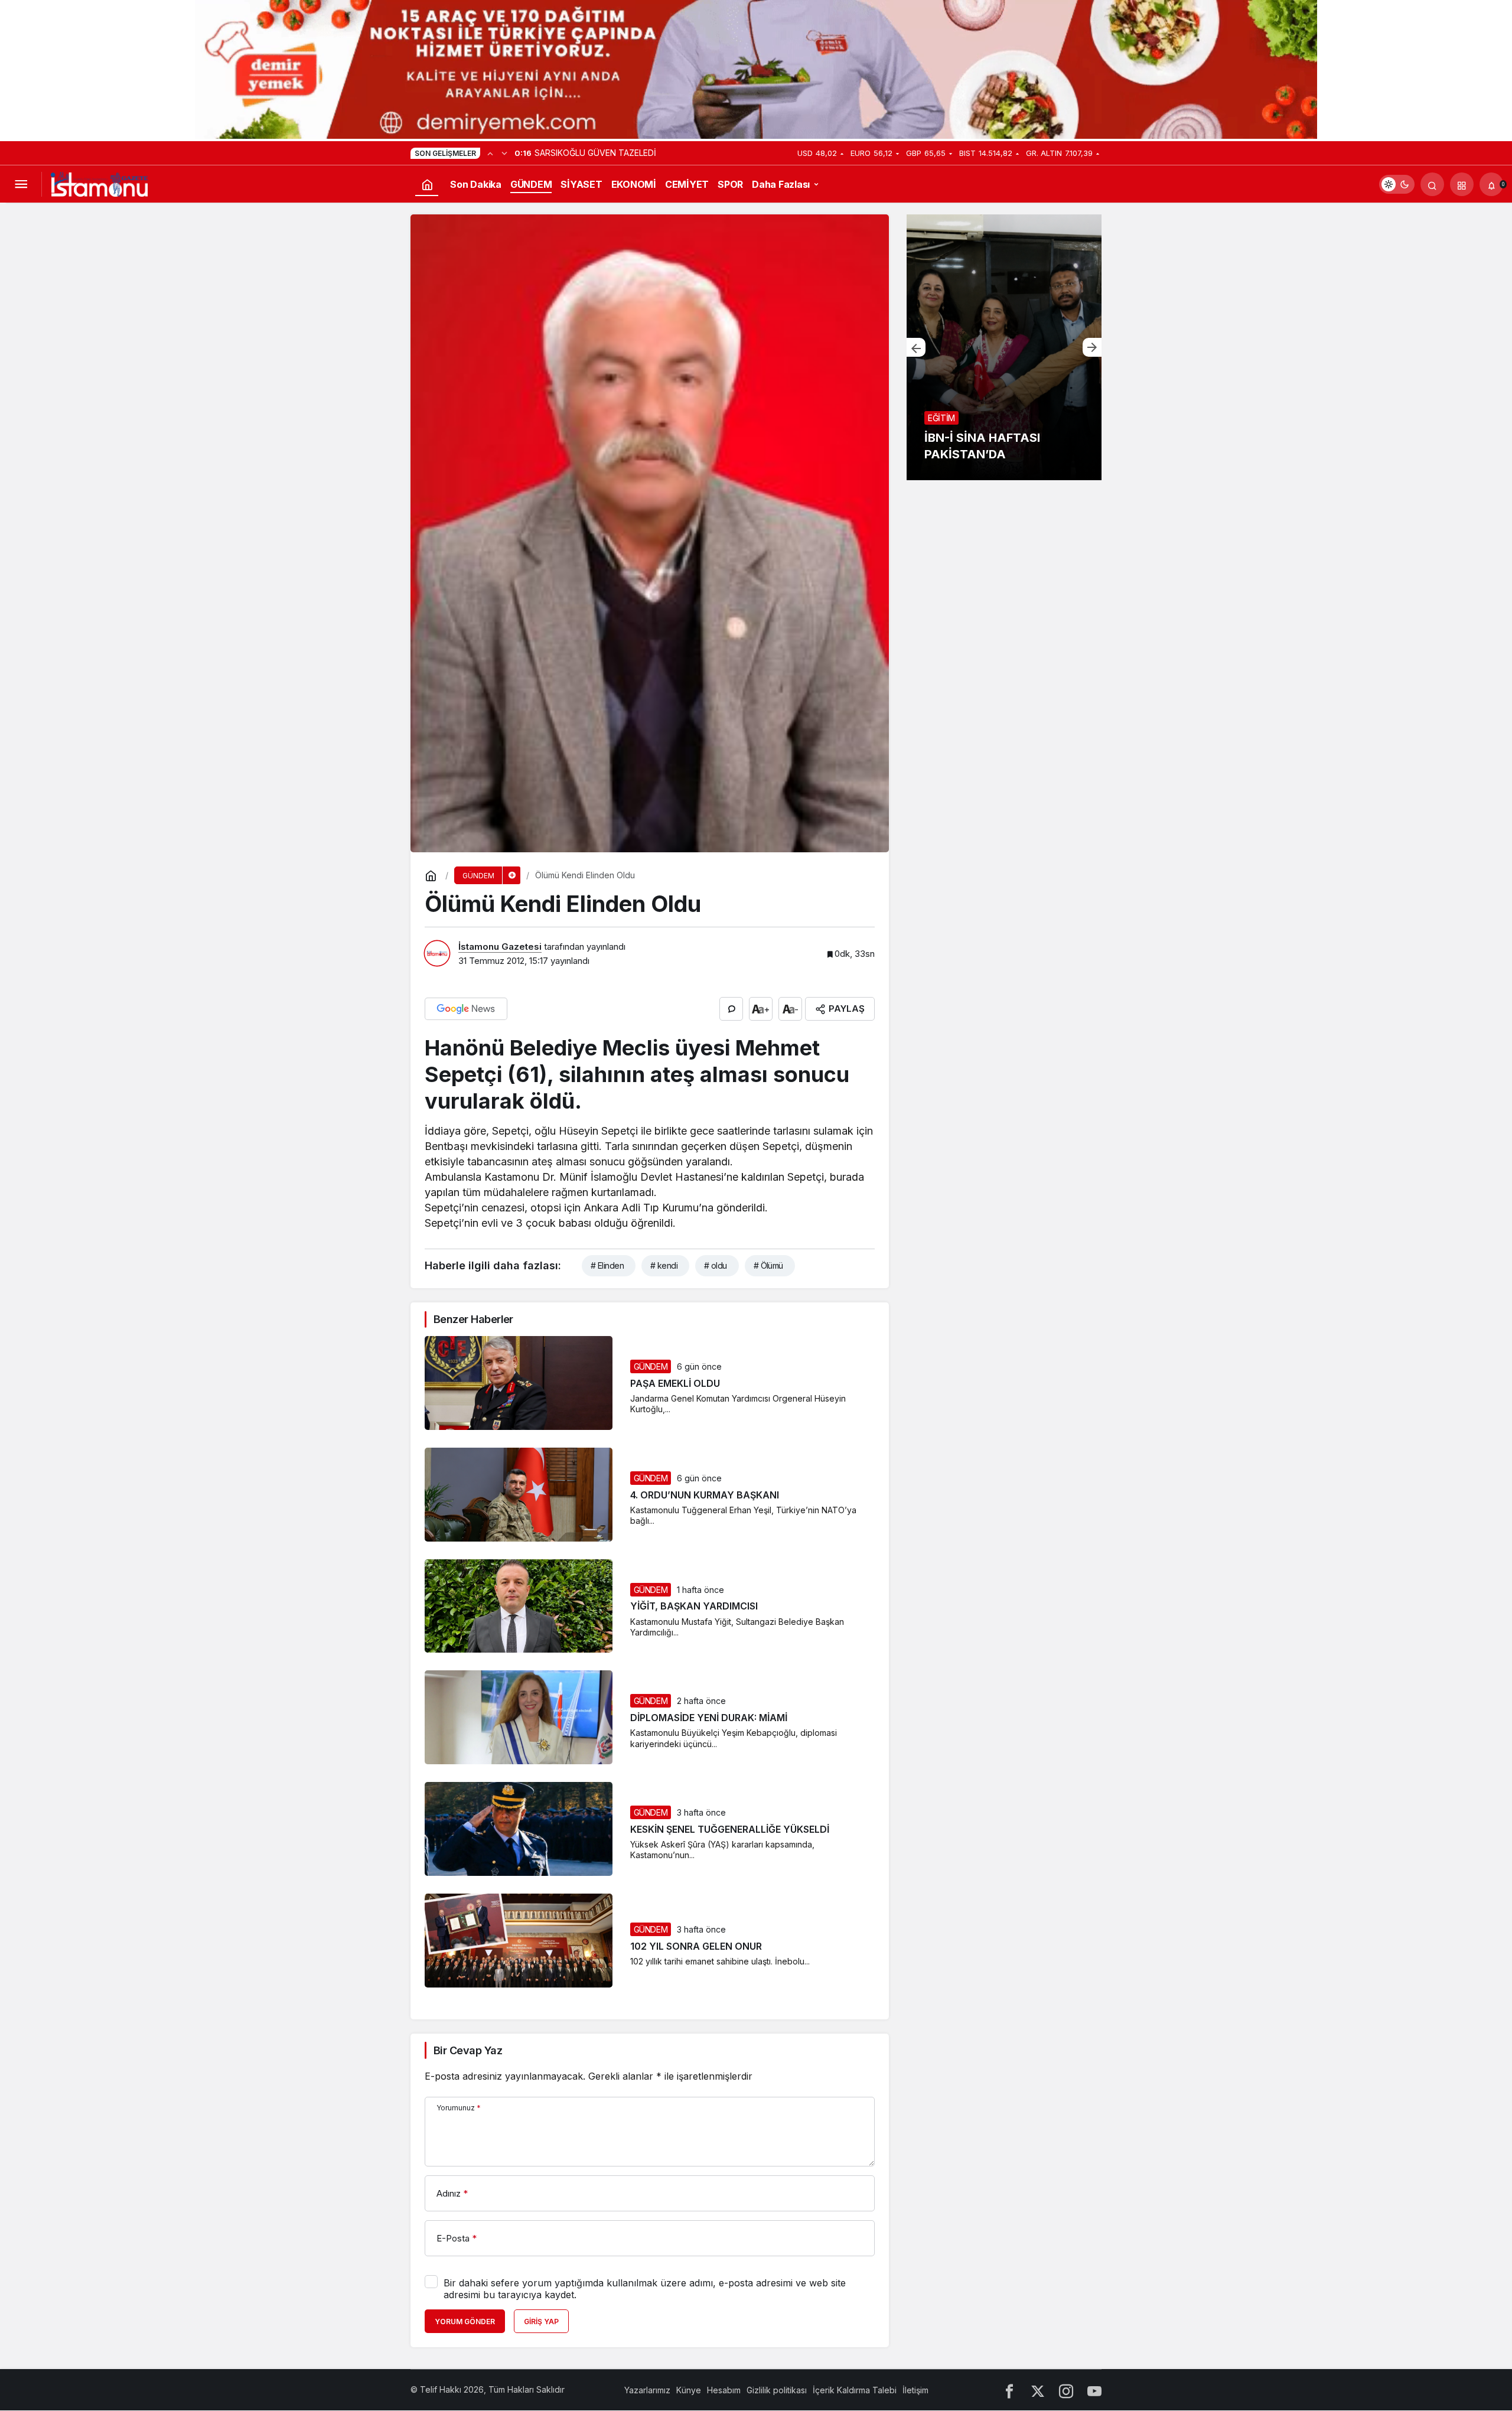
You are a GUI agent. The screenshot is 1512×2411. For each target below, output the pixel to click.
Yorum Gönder (465, 2322)
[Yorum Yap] (731, 1009)
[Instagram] (1066, 2390)
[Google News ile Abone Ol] (466, 1009)
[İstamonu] (99, 183)
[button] (1462, 184)
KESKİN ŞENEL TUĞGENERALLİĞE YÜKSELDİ (730, 1829)
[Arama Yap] (1432, 184)
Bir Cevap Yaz (468, 2050)
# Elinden (607, 1265)
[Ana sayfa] (427, 184)
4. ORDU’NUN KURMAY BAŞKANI (705, 1495)
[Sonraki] (504, 153)
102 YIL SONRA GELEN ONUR (696, 1946)
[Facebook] (1009, 2390)
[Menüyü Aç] (21, 184)
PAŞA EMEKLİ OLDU (675, 1383)
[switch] (1397, 184)
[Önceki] (490, 153)
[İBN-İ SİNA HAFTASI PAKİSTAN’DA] (1004, 347)
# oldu (716, 1265)
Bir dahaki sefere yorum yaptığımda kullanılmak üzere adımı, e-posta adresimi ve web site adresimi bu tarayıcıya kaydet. (645, 2289)
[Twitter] (1038, 2390)
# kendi (664, 1265)
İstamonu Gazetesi (500, 947)
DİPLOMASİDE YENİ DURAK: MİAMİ (709, 1718)
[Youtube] (1094, 2390)
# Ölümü (768, 1265)
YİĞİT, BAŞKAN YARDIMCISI (694, 1607)
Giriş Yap (541, 2322)
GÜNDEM (651, 1366)
